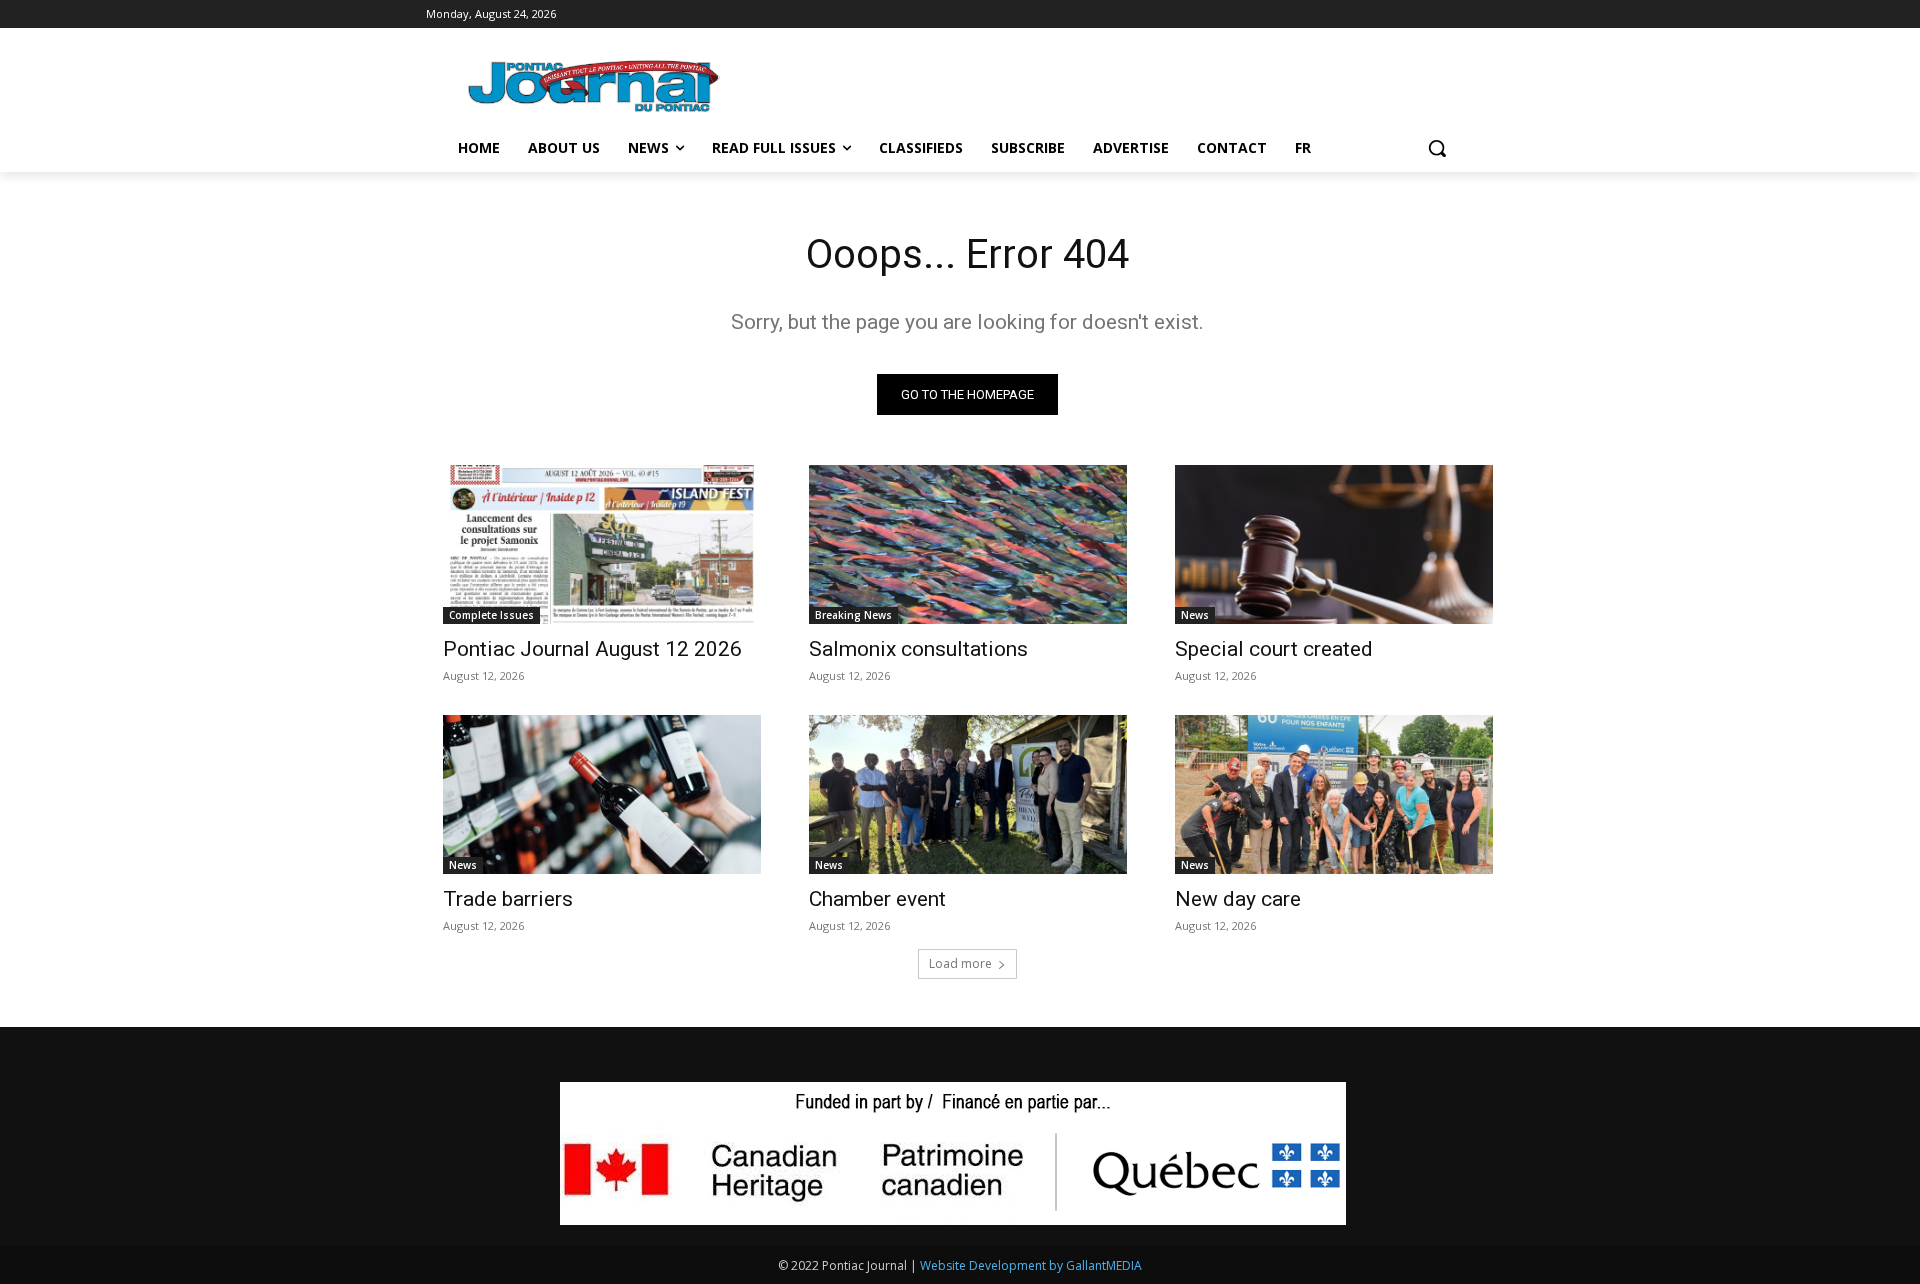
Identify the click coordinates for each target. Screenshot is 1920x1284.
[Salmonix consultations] (968, 544)
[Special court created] (1334, 544)
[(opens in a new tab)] (602, 544)
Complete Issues (491, 615)
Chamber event (877, 899)
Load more (960, 963)
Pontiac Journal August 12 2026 (592, 649)
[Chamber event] (968, 794)
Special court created (1274, 649)
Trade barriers (508, 899)
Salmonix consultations (918, 649)
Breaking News (853, 615)
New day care (1238, 899)
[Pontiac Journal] (595, 85)
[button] (1437, 148)
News (1195, 615)
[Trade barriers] (602, 794)
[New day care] (1334, 794)
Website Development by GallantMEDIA (1031, 1265)
